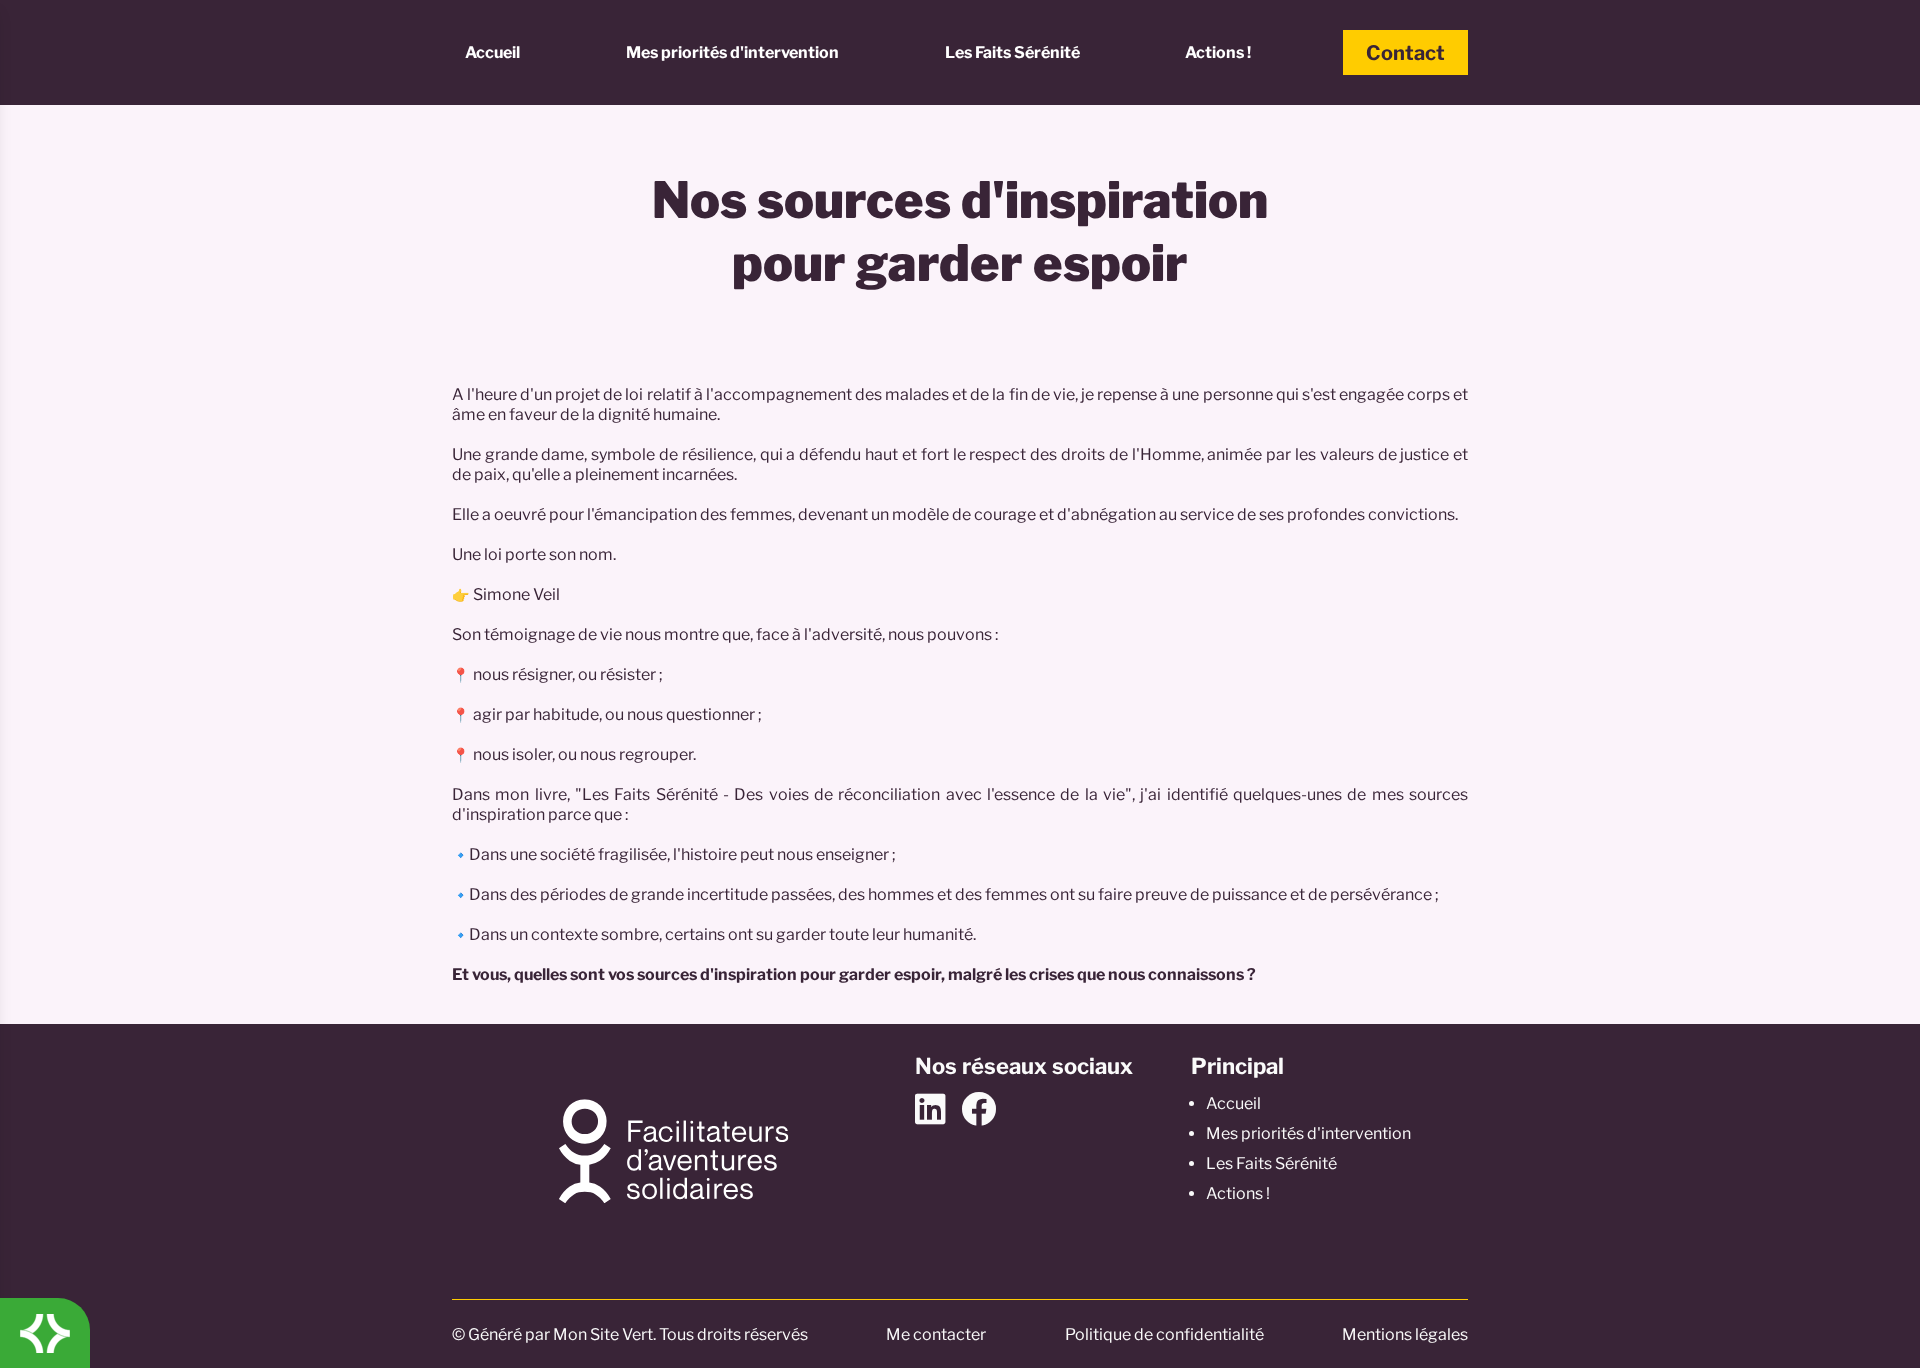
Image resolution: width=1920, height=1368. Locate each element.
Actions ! (1218, 52)
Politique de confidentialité (1164, 1334)
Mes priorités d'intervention (732, 52)
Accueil (492, 52)
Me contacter (936, 1334)
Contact (1405, 53)
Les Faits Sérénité (1012, 52)
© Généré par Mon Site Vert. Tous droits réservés (630, 1334)
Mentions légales (1405, 1334)
